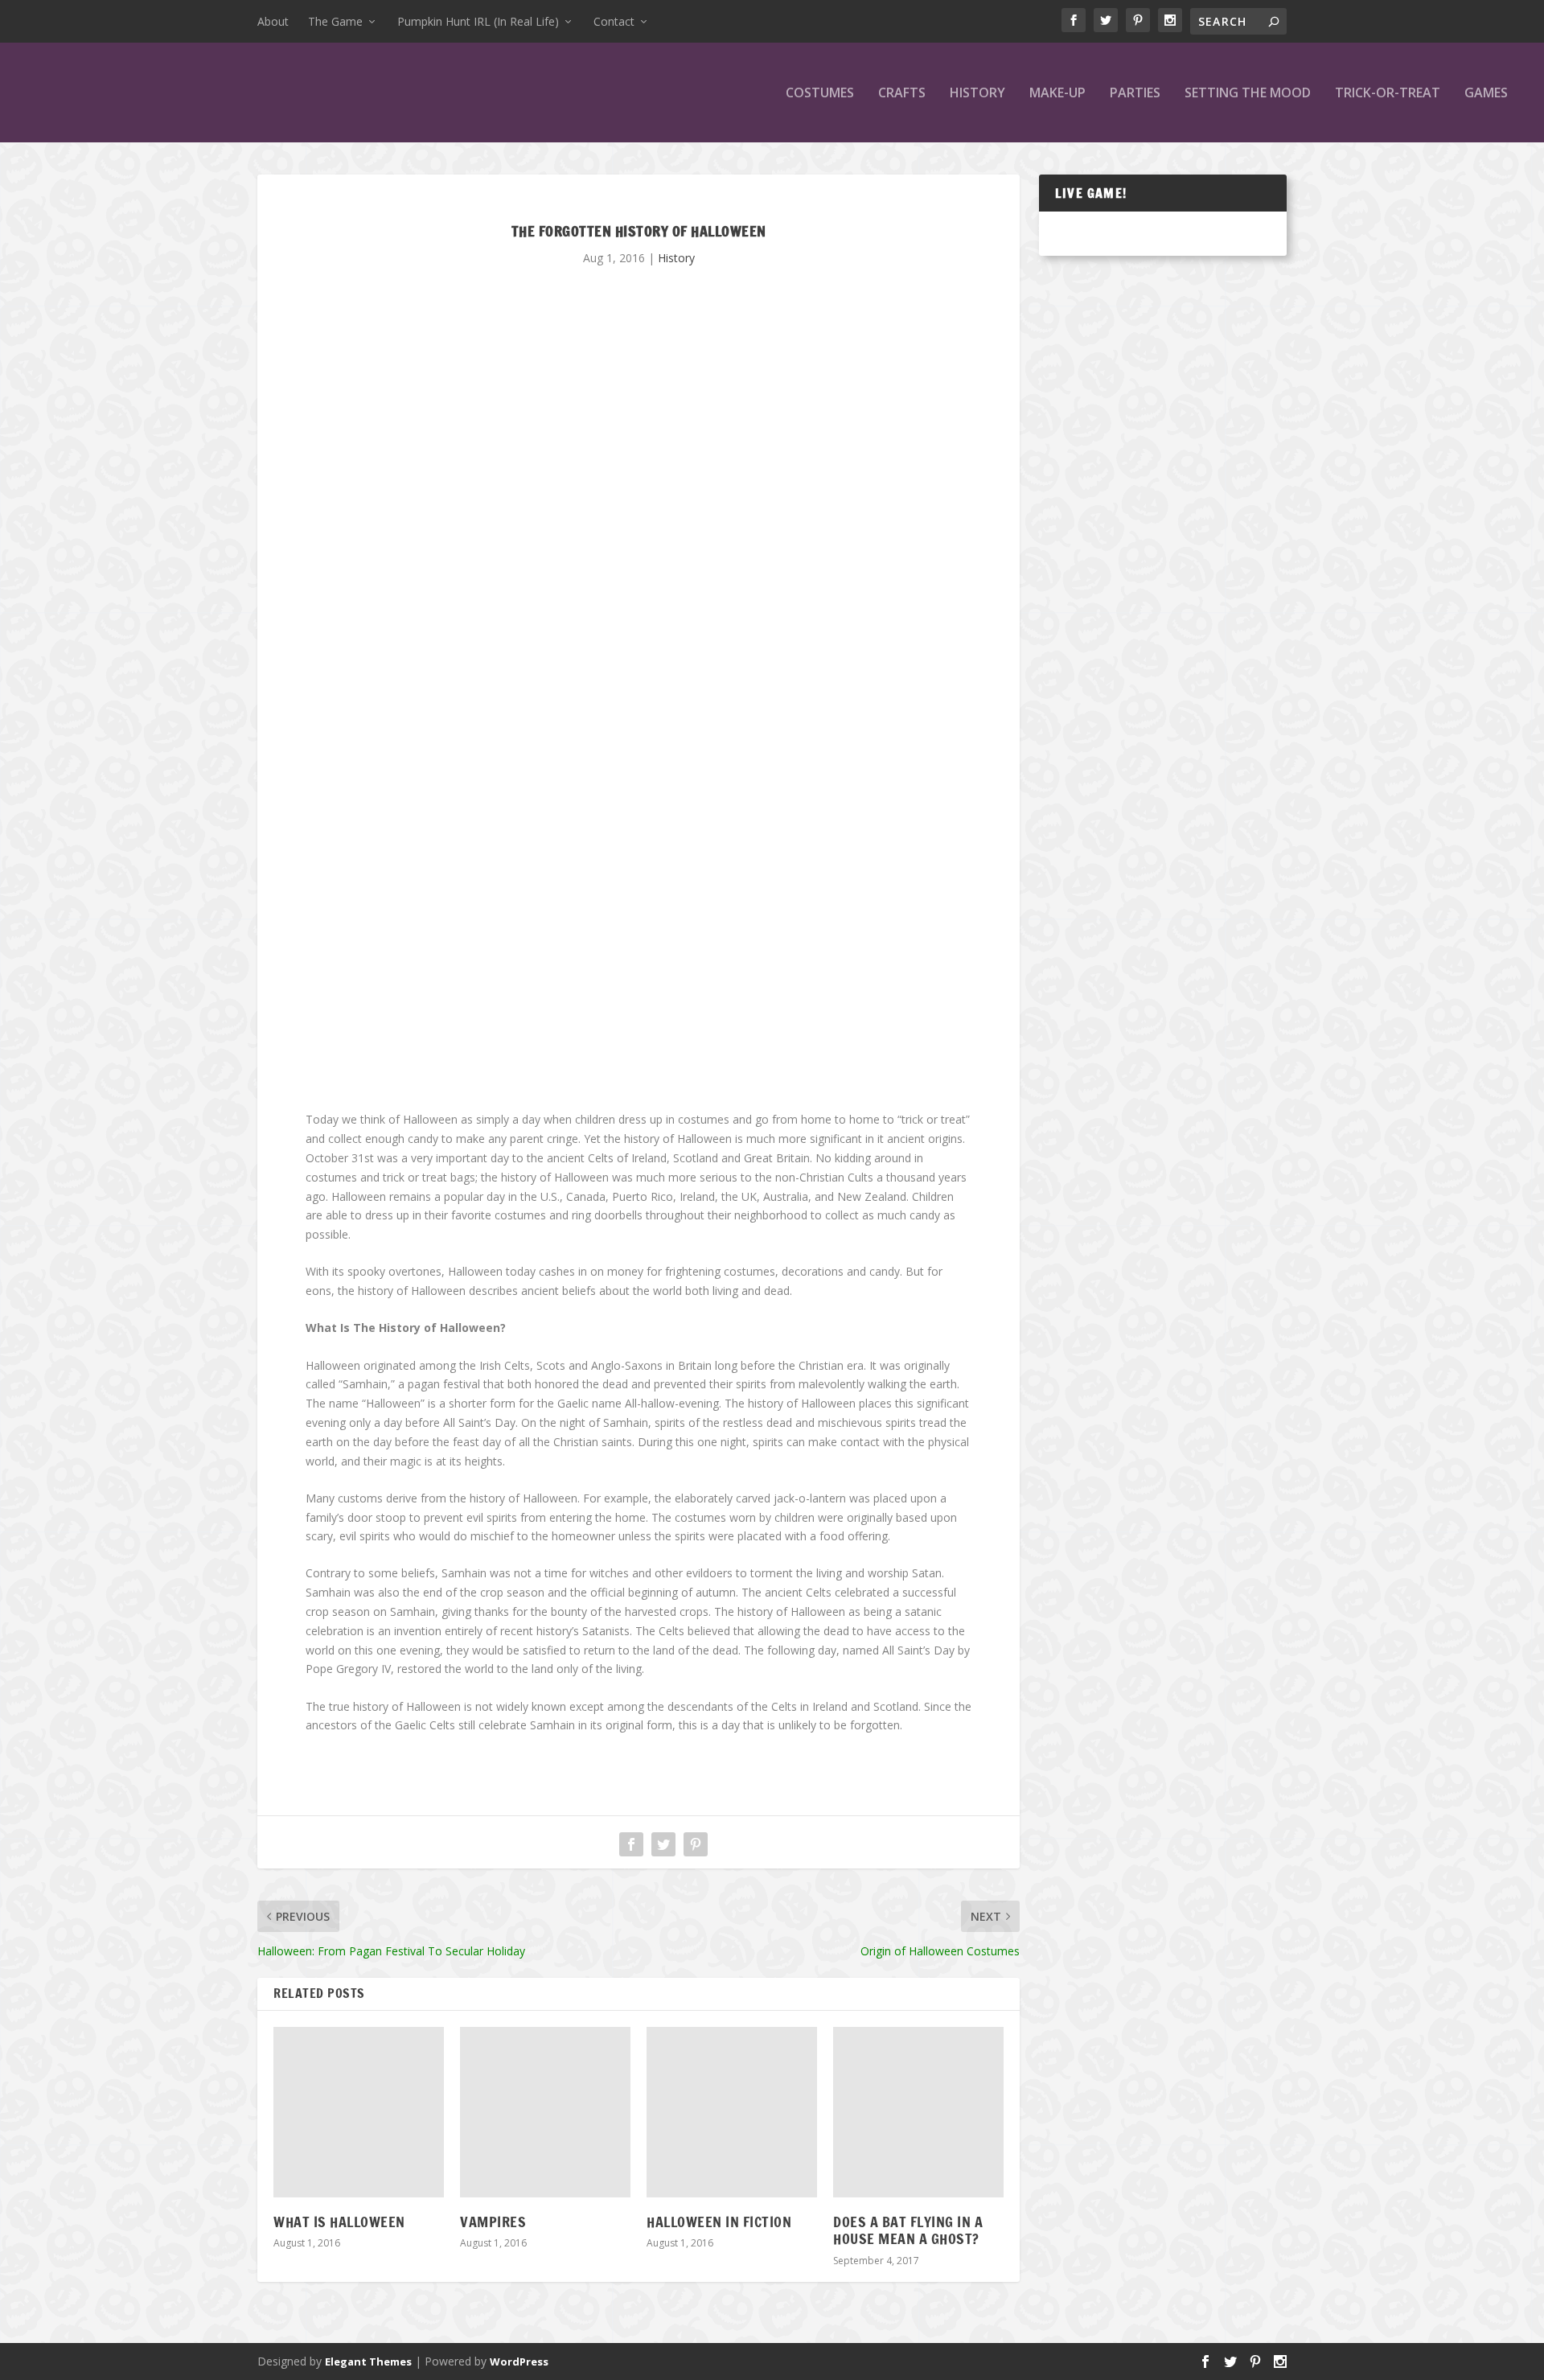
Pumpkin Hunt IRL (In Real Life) (478, 21)
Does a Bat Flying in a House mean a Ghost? (908, 2230)
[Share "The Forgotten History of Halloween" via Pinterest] (696, 1844)
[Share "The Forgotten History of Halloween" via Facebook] (631, 1844)
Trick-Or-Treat (1388, 94)
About (273, 21)
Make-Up (1057, 94)
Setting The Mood (1248, 94)
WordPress (519, 2362)
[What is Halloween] (359, 2112)
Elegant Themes (368, 2362)
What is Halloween (339, 2222)
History (977, 94)
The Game (335, 21)
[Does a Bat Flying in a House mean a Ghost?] (918, 2112)
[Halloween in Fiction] (732, 2112)
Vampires (493, 2222)
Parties (1135, 94)
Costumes (820, 94)
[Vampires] (545, 2112)
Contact (614, 21)
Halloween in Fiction (719, 2222)
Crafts (902, 94)
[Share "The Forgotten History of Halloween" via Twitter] (663, 1844)
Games (1486, 94)
